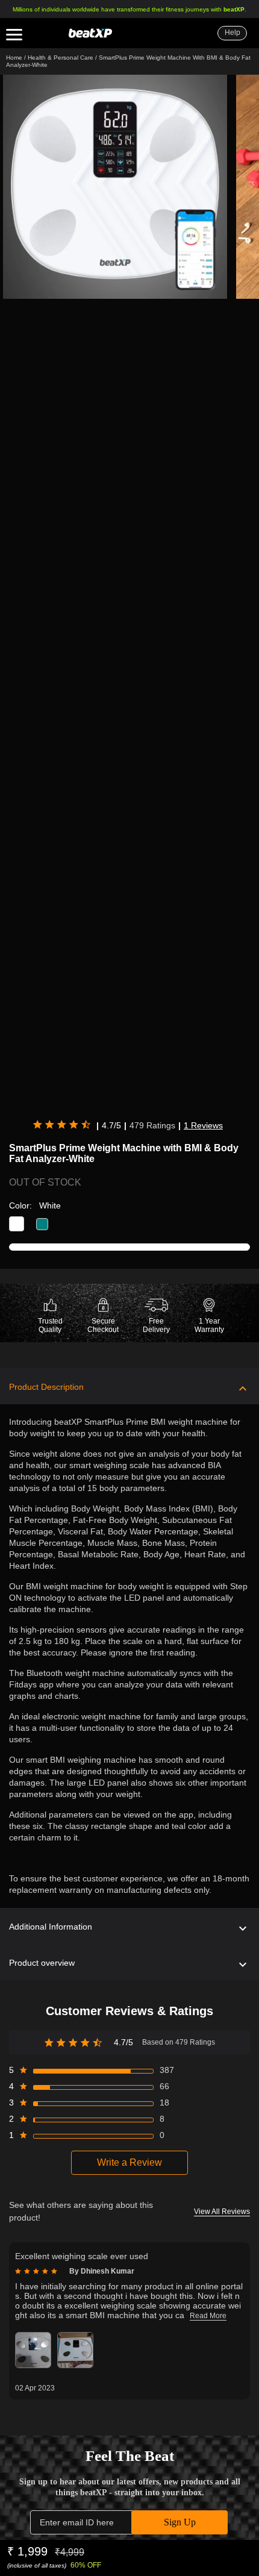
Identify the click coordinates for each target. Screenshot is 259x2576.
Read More (208, 2316)
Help (232, 33)
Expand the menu (14, 37)
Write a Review (129, 2162)
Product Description (46, 1387)
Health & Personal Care (61, 58)
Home (14, 58)
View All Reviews (222, 2212)
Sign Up (180, 2522)
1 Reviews (203, 1125)
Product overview (42, 1963)
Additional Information (51, 1927)
